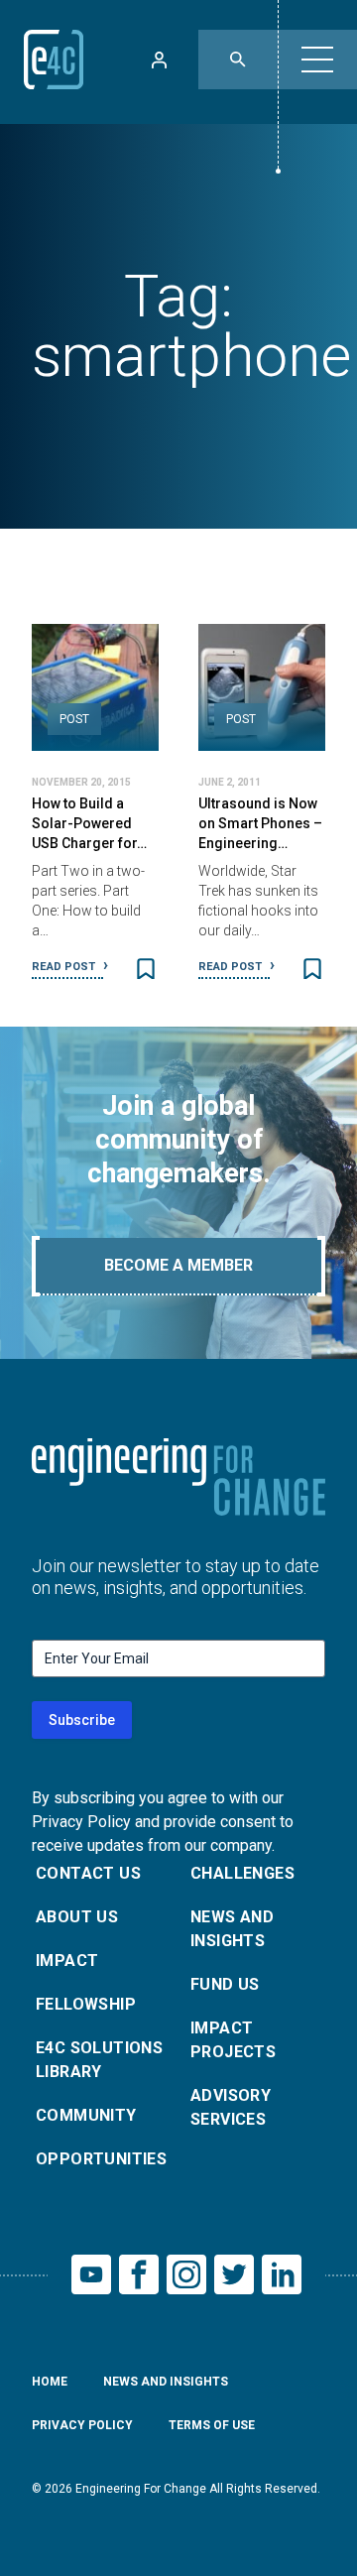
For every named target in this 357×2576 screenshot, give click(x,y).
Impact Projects (233, 2040)
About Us (77, 1917)
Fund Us (225, 1984)
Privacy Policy (82, 2425)
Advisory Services (231, 2107)
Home (50, 2382)
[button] (317, 60)
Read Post (65, 967)
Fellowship (86, 2004)
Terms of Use (212, 2425)
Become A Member (178, 1265)
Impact (67, 1961)
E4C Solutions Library (99, 2060)
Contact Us (88, 1873)
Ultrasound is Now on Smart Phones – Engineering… (260, 823)
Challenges (242, 1873)
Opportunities (101, 2159)
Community (86, 2115)
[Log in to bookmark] (146, 969)
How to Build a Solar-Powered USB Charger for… (89, 823)
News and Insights (232, 1929)
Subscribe (82, 1720)
